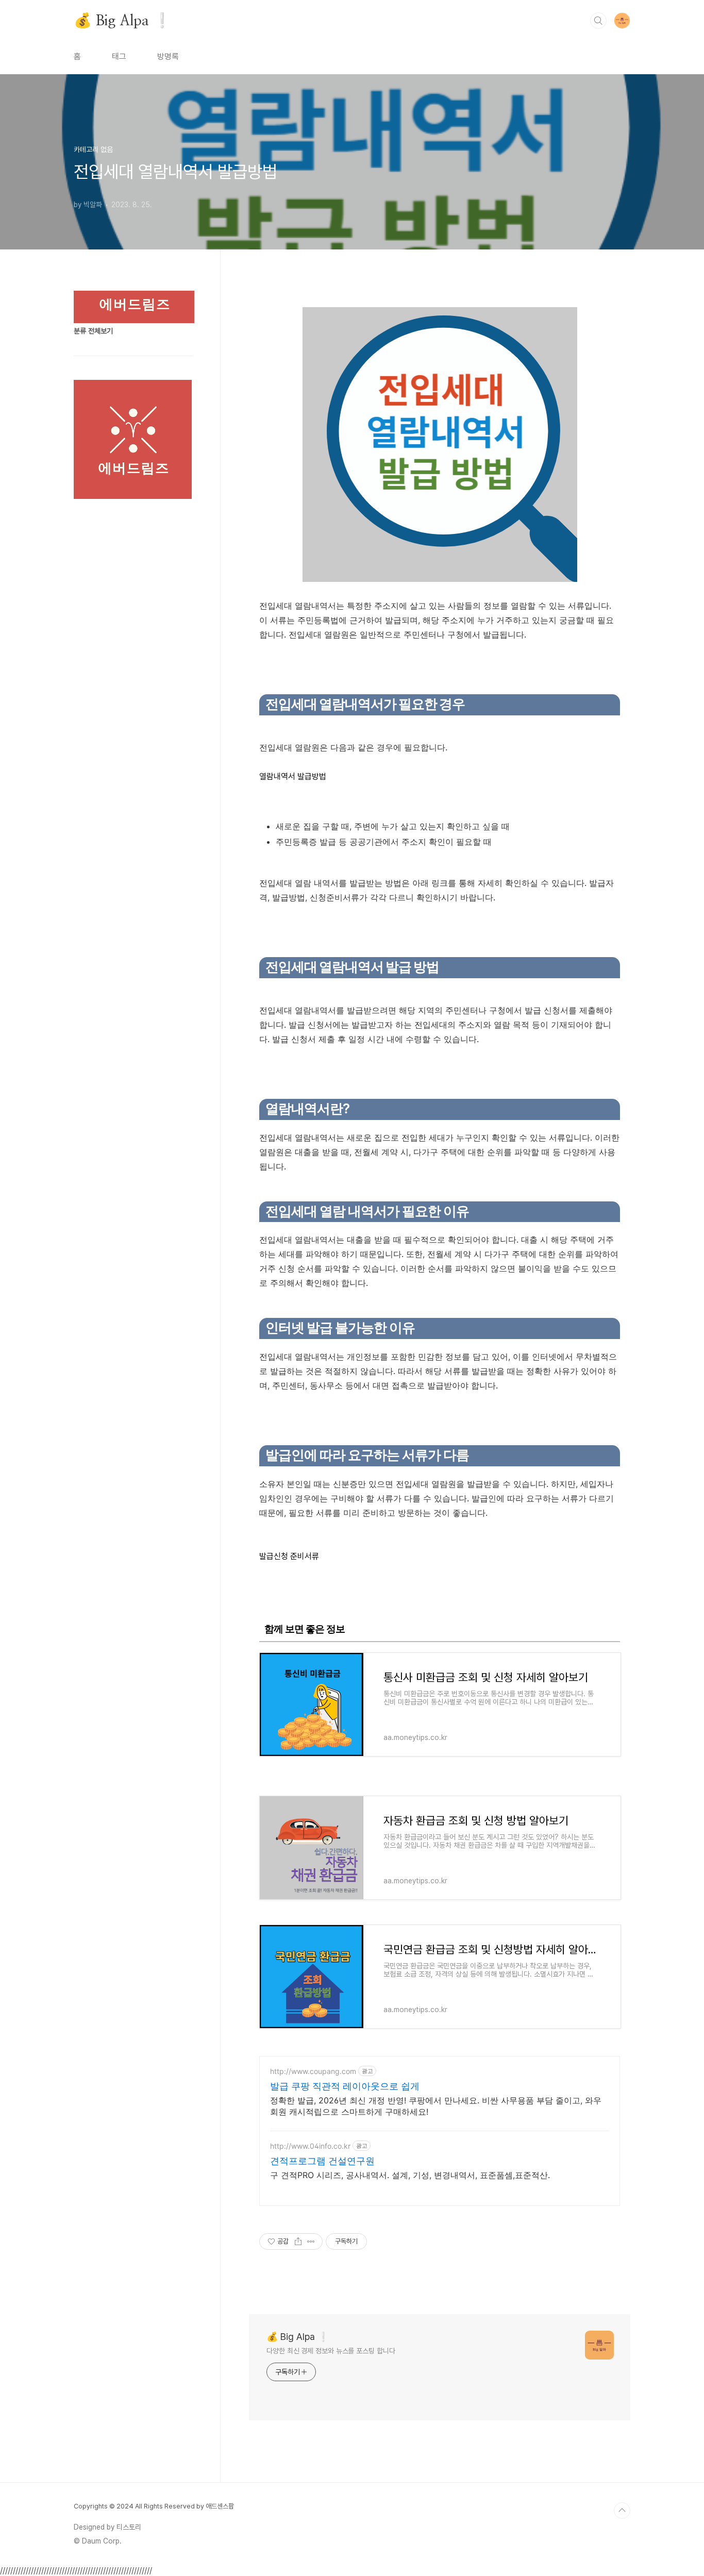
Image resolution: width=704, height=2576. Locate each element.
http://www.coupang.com (313, 2071)
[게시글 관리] (311, 2242)
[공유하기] (298, 2242)
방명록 (168, 56)
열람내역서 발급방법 (293, 776)
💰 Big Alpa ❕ (122, 20)
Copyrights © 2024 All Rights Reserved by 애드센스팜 (154, 2506)
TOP (622, 2511)
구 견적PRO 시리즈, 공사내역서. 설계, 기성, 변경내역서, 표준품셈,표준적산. (410, 2175)
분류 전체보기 (93, 331)
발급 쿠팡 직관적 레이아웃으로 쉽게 (345, 2086)
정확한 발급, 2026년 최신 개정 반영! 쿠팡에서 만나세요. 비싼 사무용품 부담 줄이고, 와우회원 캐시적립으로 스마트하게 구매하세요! (436, 2106)
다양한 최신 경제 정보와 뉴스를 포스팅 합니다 (331, 2351)
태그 (119, 56)
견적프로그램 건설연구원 (322, 2161)
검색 (598, 21)
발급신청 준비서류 (289, 1556)
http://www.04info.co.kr (310, 2146)
